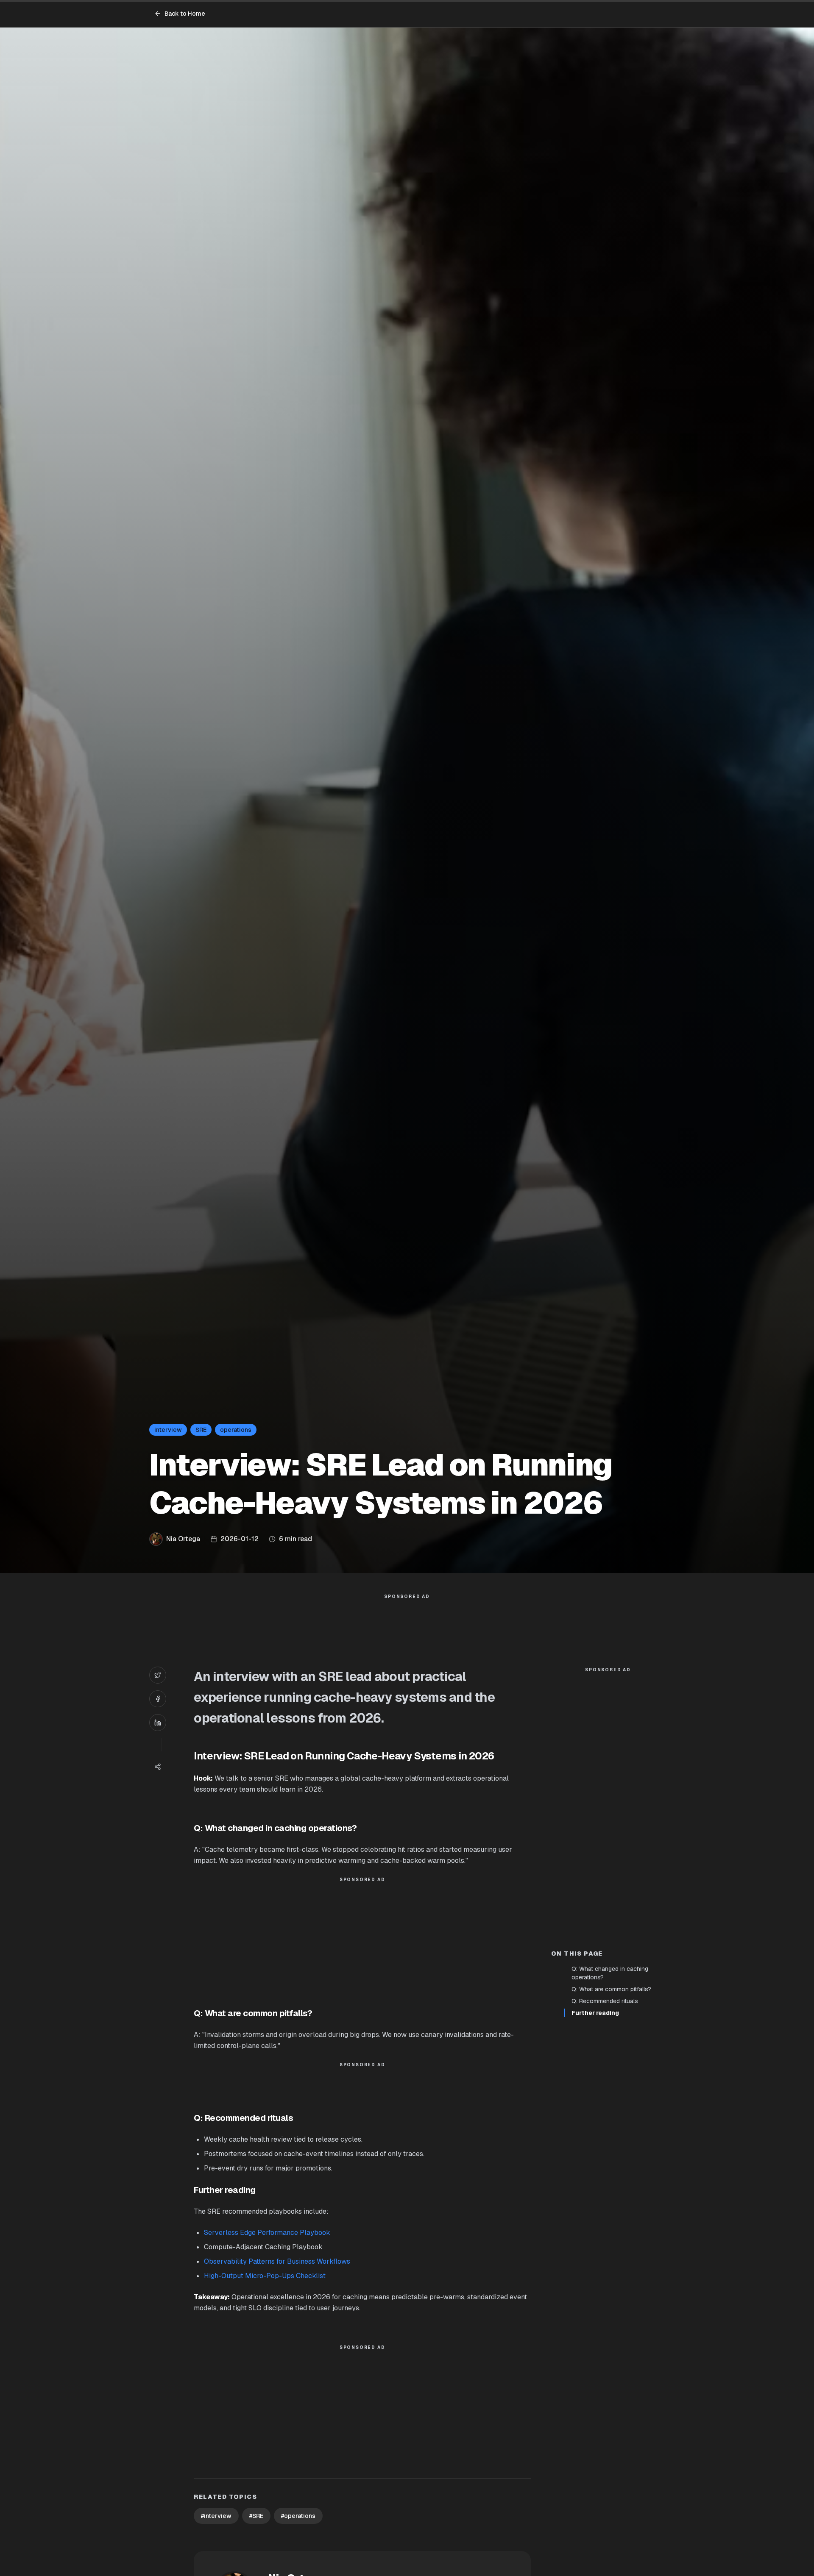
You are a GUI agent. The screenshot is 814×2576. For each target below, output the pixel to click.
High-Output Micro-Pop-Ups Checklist (265, 2276)
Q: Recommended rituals (605, 2001)
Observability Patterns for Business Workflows (277, 2261)
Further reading (595, 2013)
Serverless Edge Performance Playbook (267, 2233)
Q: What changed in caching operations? (610, 1973)
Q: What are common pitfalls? (611, 1989)
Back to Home (185, 14)
